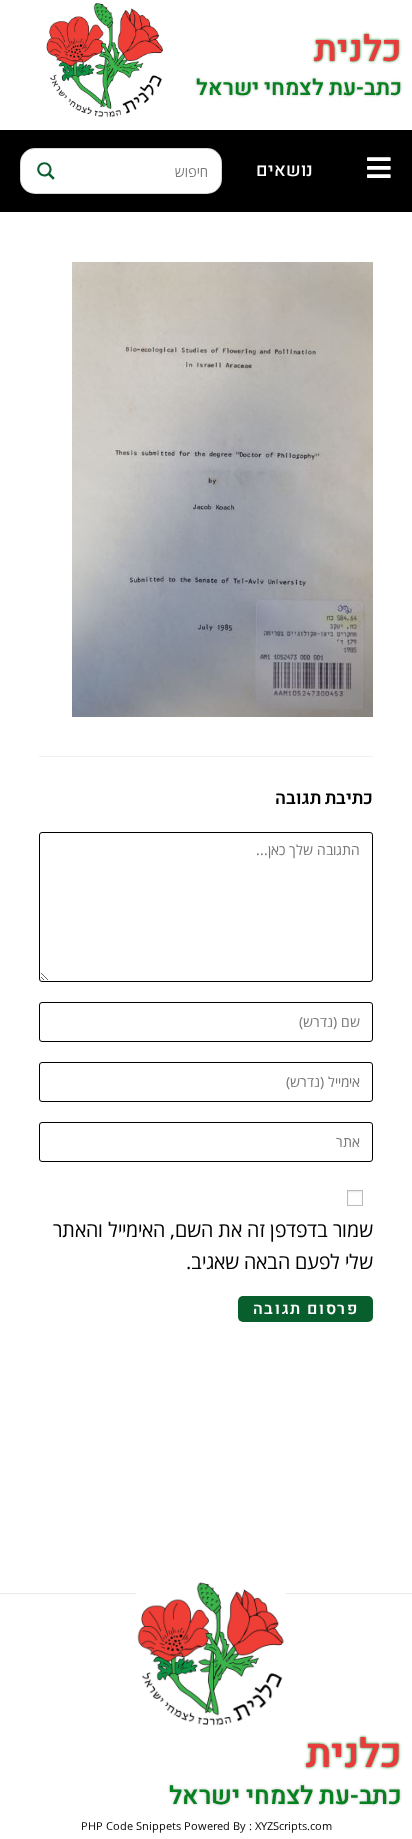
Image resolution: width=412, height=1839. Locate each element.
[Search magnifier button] (43, 171)
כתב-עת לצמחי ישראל (299, 88)
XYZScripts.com (293, 1825)
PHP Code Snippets (131, 1825)
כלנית (358, 49)
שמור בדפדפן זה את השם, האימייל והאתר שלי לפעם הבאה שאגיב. (213, 1245)
